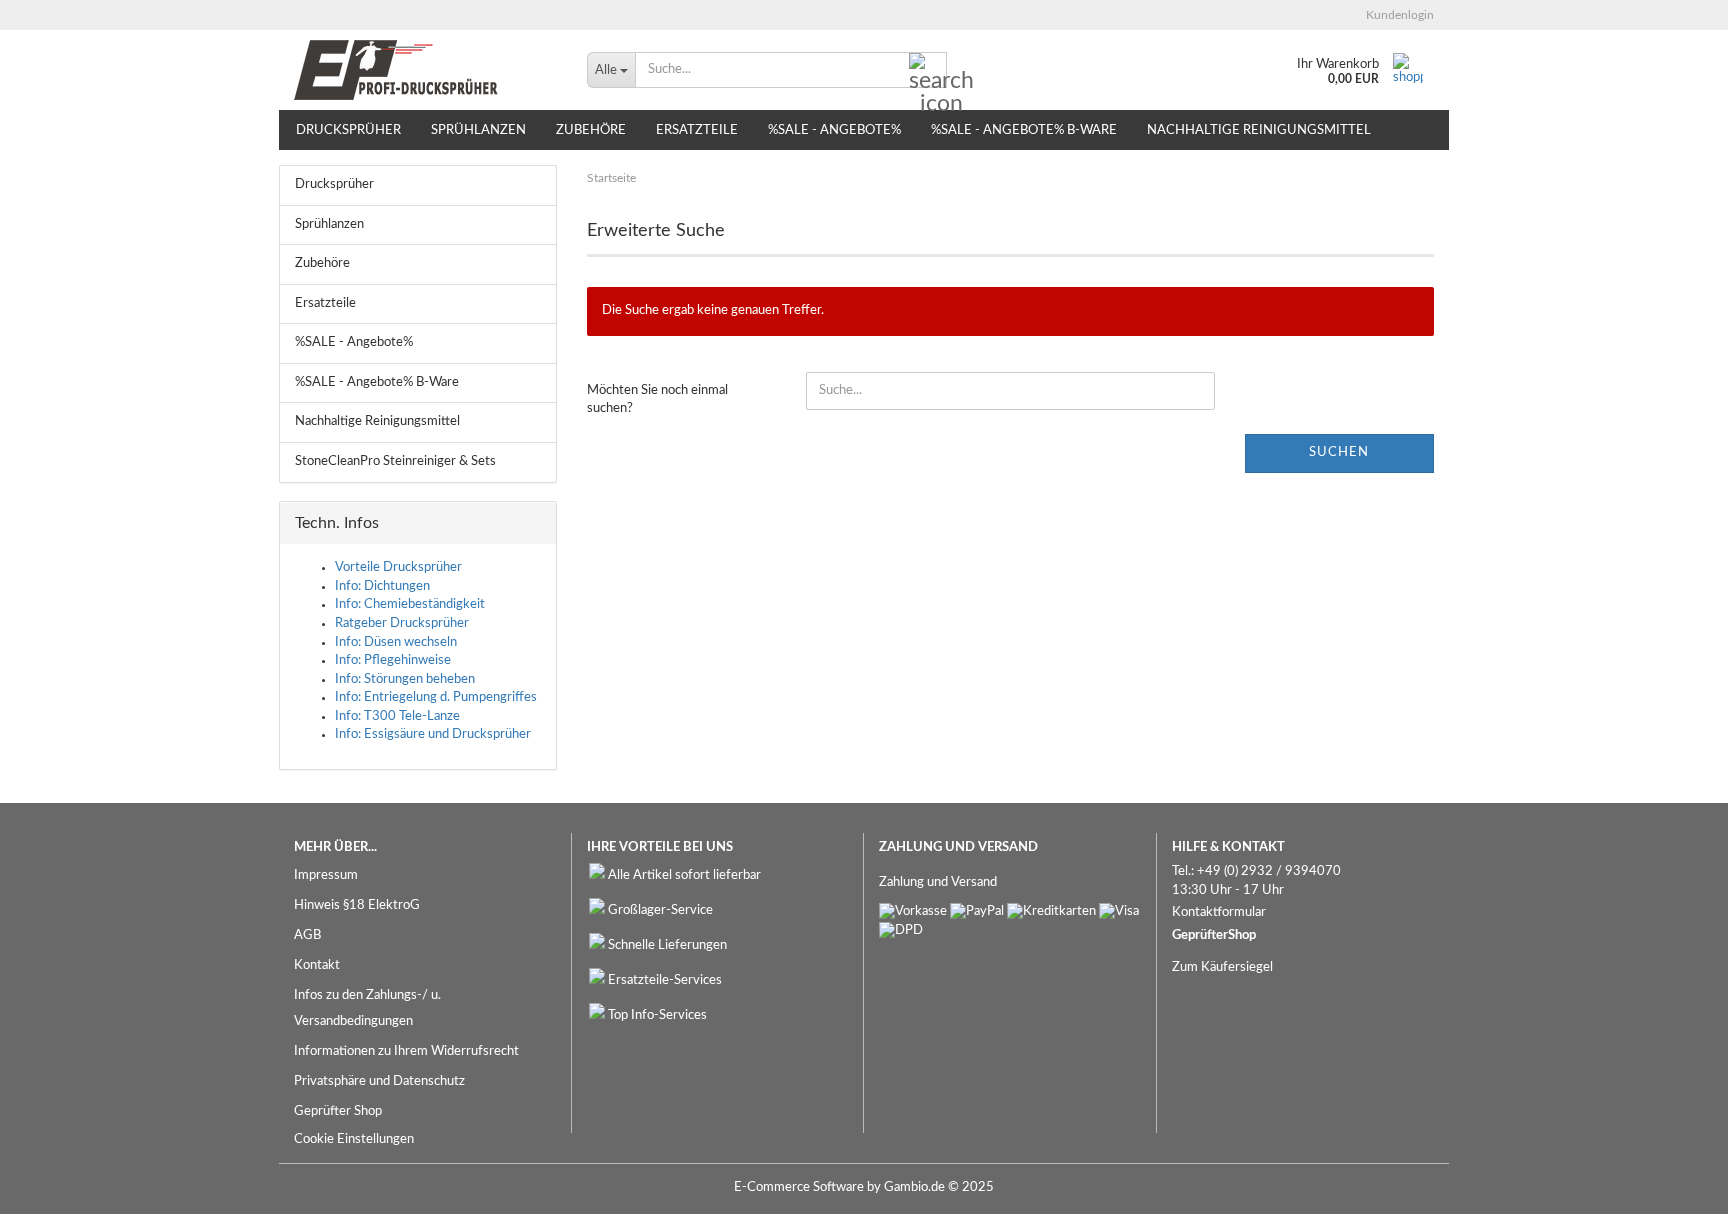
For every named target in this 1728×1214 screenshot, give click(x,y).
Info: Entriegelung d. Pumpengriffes (436, 697)
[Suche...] (928, 71)
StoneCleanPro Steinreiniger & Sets (395, 461)
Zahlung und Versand (938, 882)
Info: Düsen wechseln (396, 642)
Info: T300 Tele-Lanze (397, 716)
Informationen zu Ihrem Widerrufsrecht (406, 1051)
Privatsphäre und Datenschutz (379, 1081)
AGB (307, 935)
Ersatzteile (697, 130)
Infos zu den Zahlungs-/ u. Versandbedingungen (367, 1008)
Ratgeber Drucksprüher (402, 623)
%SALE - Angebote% (834, 130)
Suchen (1339, 452)
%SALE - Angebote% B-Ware (1024, 130)
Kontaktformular (1219, 912)
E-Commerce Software (799, 1187)
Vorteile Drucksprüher (398, 567)
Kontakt (317, 965)
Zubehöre (591, 130)
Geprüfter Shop (338, 1111)
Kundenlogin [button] (1397, 15)
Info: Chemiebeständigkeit (410, 604)
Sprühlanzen (478, 130)
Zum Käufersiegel (1222, 967)
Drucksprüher (348, 130)
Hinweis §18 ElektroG (357, 905)
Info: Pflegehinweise (393, 660)
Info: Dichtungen (382, 586)
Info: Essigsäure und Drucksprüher (433, 734)
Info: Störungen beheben (405, 679)
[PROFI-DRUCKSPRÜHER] (425, 70)
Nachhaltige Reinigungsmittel (1259, 130)
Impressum (326, 875)
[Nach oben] (1673, 1184)
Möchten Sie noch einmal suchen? (657, 400)
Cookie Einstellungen (354, 1139)
